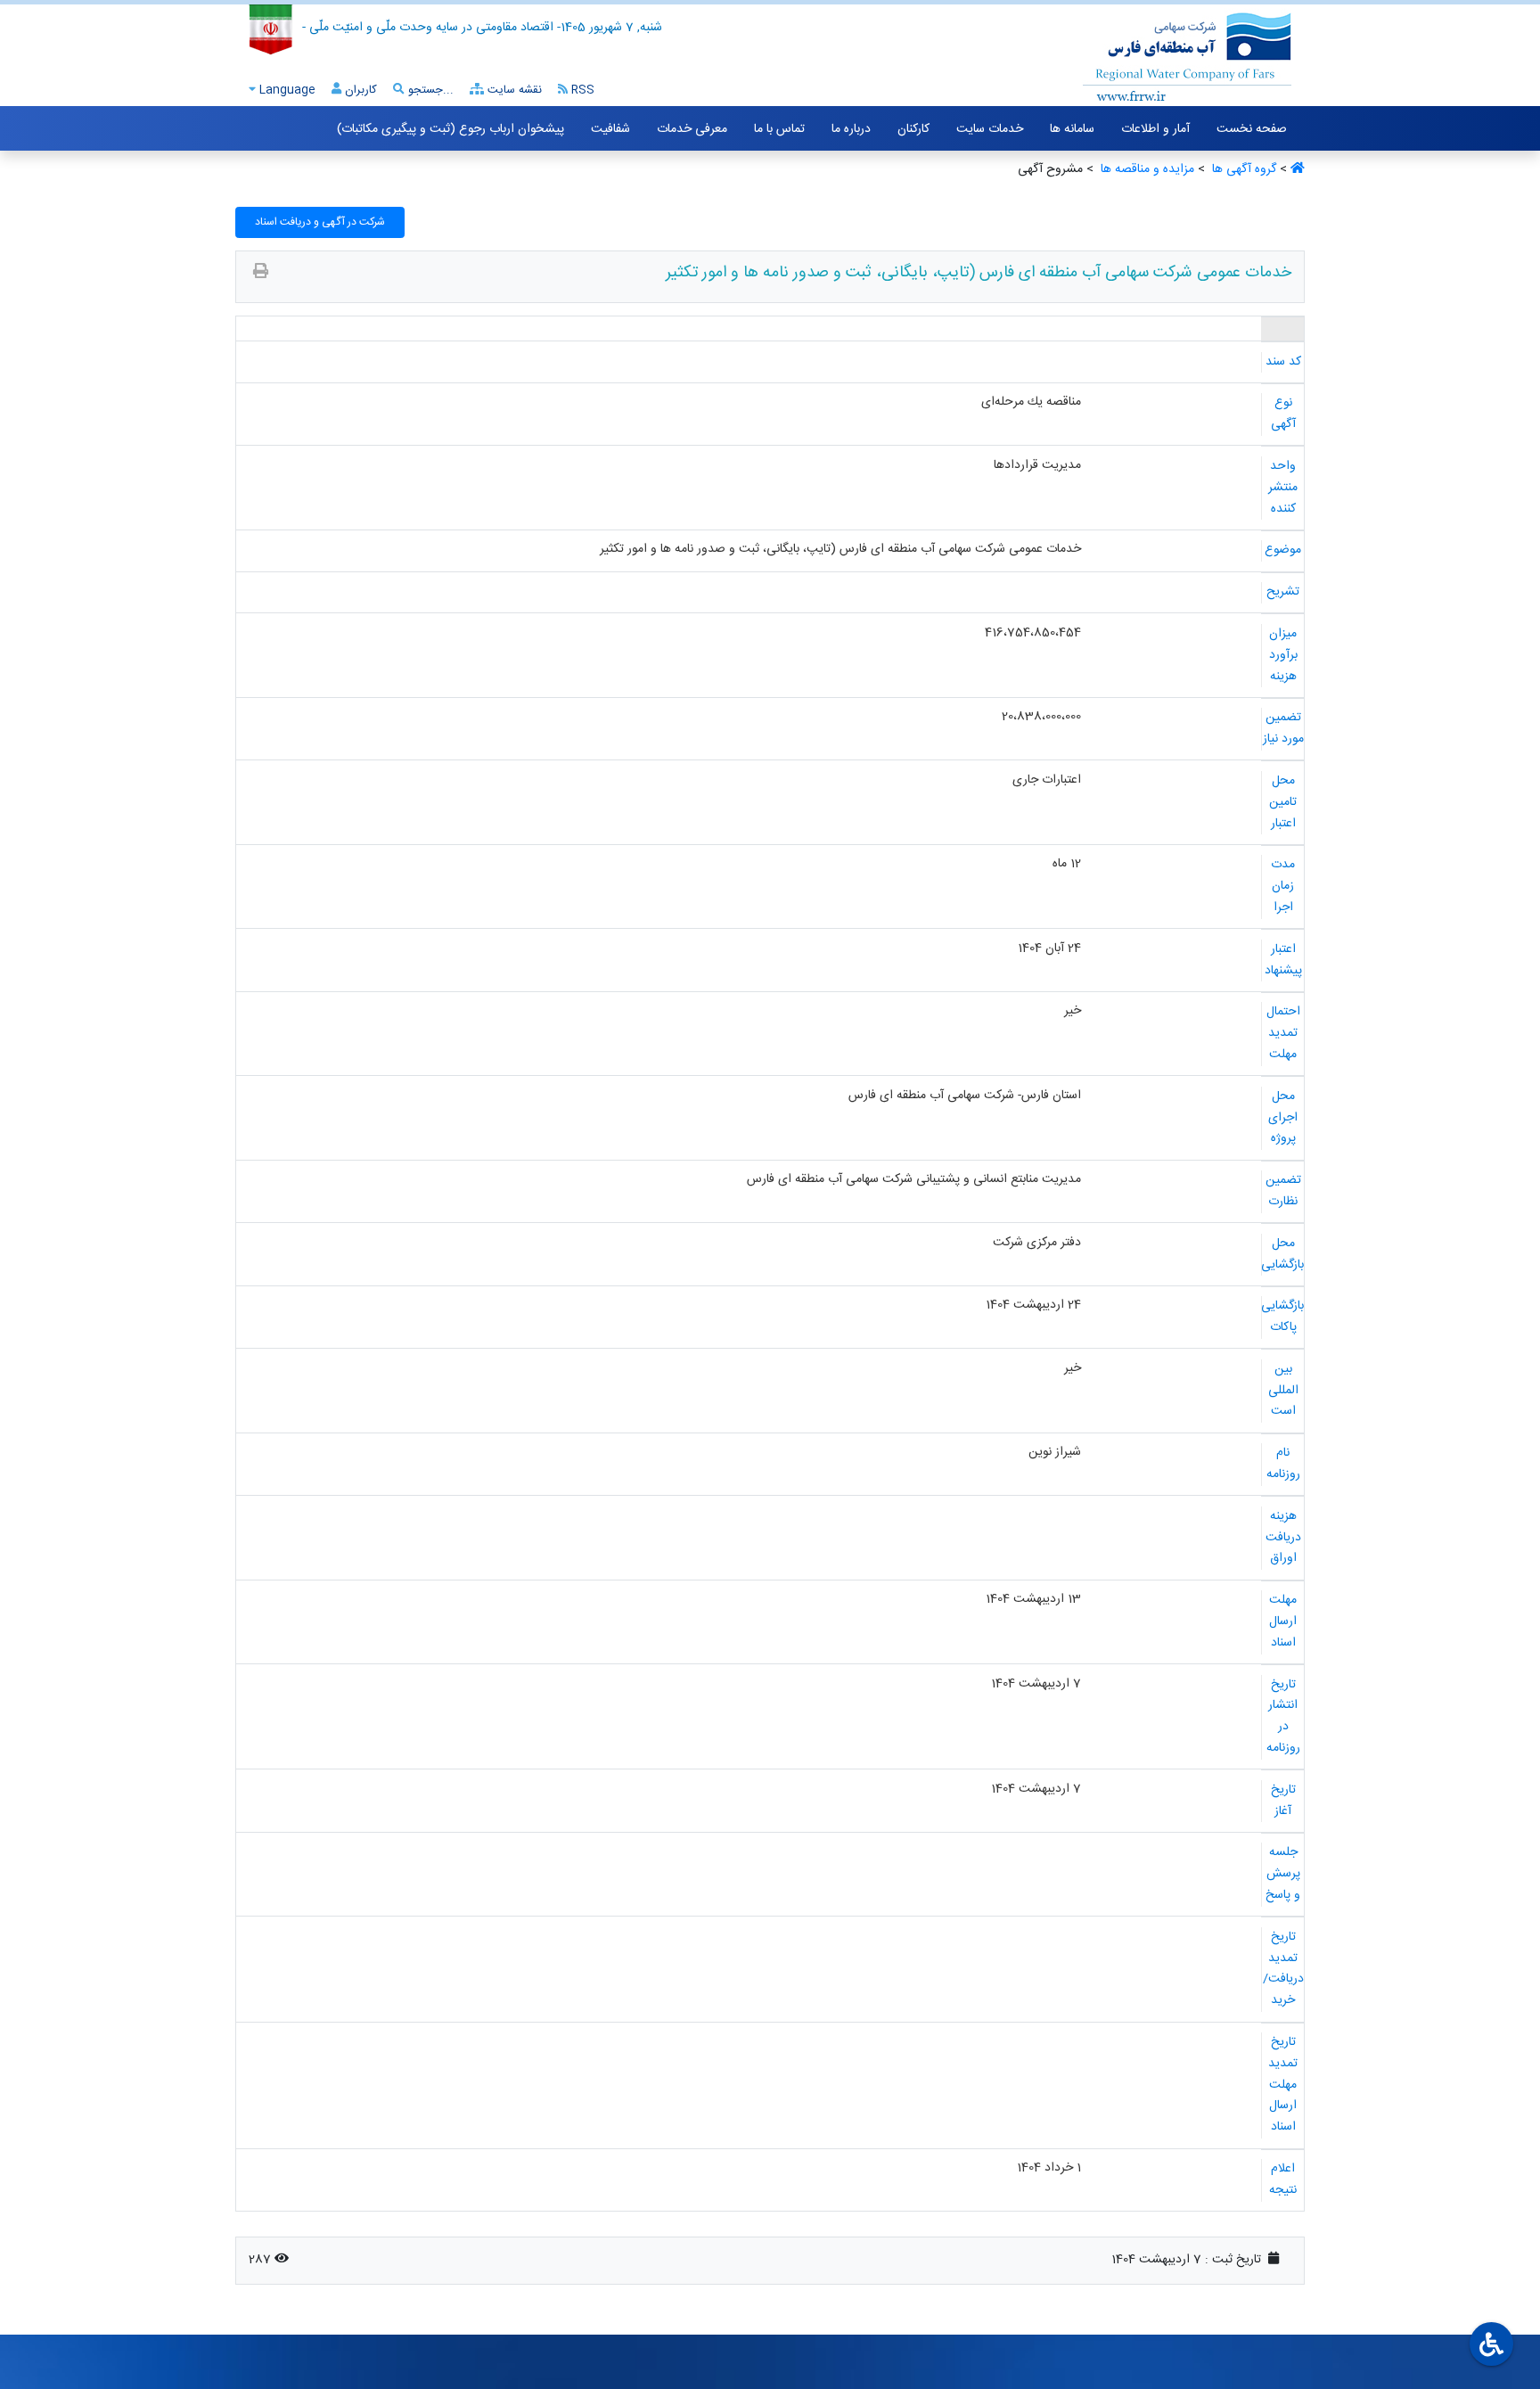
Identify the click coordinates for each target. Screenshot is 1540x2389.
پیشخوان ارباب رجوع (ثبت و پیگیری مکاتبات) (451, 129)
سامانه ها (1072, 129)
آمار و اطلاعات (1155, 129)
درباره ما (851, 129)
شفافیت (610, 129)
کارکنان (913, 129)
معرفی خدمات (692, 129)
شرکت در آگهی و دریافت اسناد (320, 222)
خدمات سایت (990, 129)
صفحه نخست (1252, 129)
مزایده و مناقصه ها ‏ (1146, 169)
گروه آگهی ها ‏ (1242, 169)
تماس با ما (779, 129)
